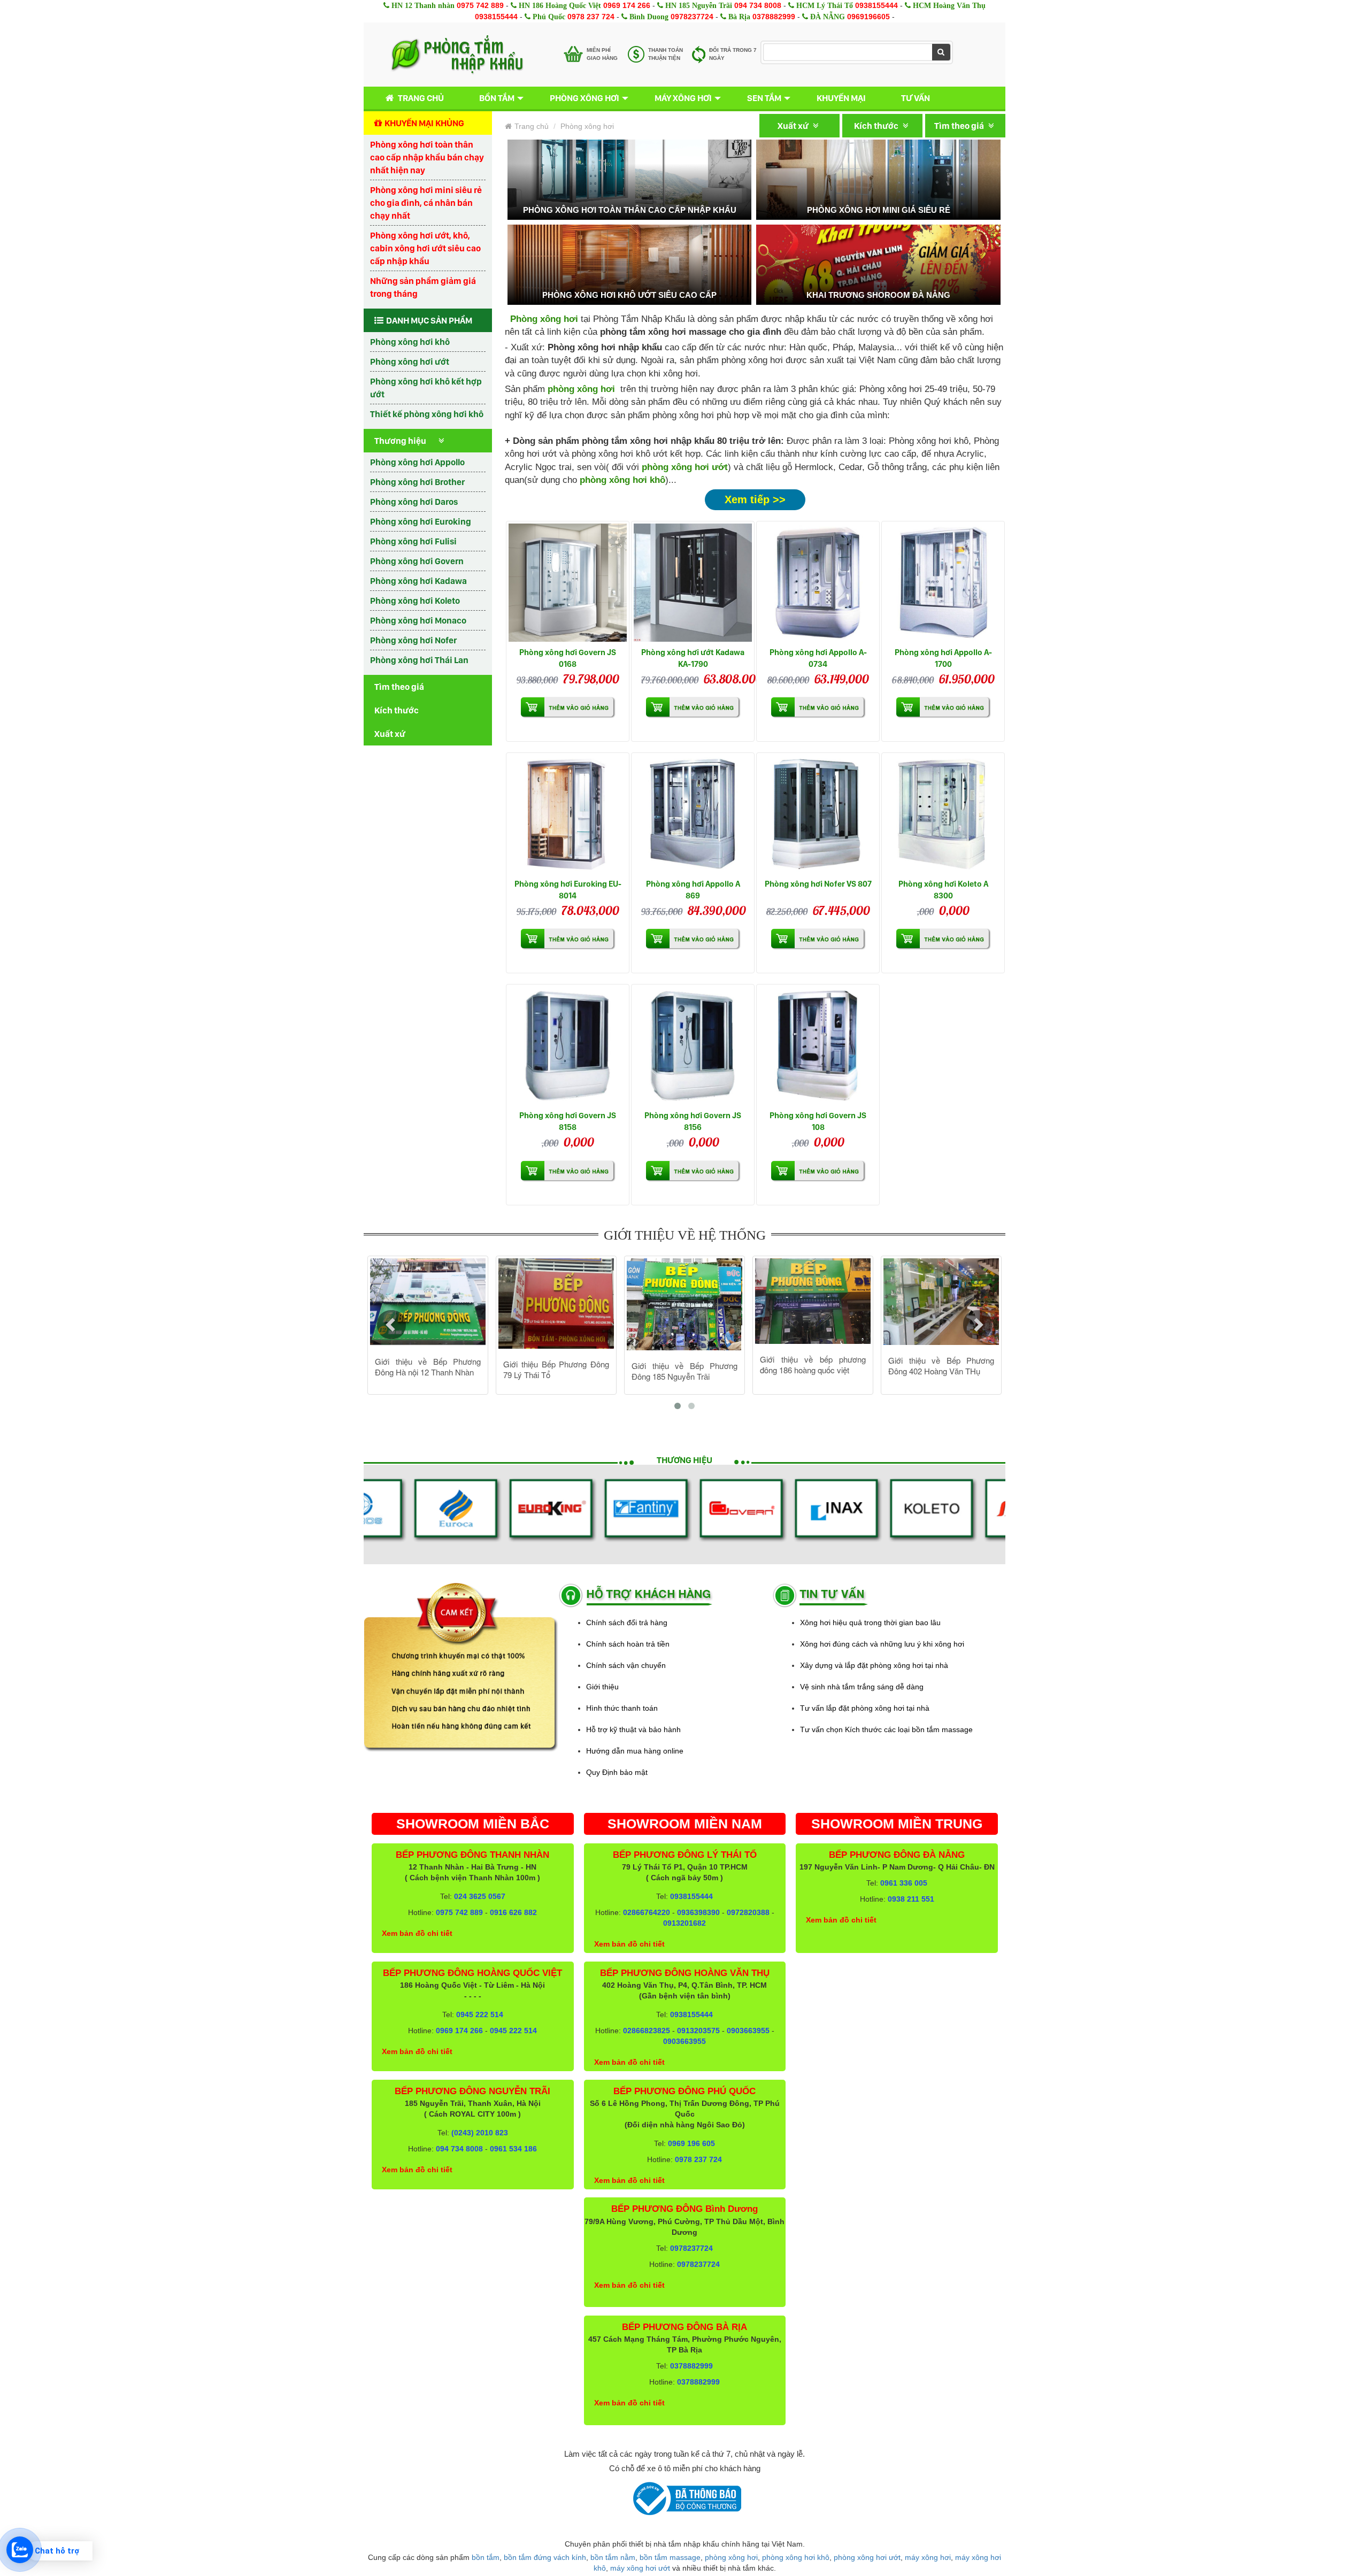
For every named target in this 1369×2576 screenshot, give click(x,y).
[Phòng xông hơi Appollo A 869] (693, 814)
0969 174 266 (627, 5)
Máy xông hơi (683, 98)
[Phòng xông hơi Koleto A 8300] (943, 814)
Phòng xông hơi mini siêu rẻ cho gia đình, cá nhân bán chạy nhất (426, 203)
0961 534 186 (513, 2149)
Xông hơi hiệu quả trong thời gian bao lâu (870, 1623)
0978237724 (692, 17)
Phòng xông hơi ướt (410, 362)
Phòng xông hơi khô (410, 342)
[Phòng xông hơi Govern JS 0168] (568, 583)
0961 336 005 (904, 1883)
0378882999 (774, 17)
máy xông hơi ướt (640, 2568)
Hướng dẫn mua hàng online (635, 1751)
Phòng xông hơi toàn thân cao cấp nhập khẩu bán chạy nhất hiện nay (427, 157)
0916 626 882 (513, 1912)
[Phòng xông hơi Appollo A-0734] (818, 583)
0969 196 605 (691, 2143)
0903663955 (748, 2031)
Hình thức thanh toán (622, 1708)
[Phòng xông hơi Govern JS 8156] (693, 1046)
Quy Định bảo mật (617, 1772)
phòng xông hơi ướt (867, 2557)
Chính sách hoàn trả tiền (628, 1644)
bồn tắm (486, 2557)
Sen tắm (764, 98)
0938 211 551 (911, 1899)
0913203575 (698, 2031)
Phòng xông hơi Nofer (413, 640)
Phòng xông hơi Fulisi (413, 541)
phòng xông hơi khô (622, 480)
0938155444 (876, 5)
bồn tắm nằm (613, 2557)
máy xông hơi (928, 2557)
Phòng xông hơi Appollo (417, 462)
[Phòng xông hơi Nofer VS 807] (818, 814)
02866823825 (647, 2031)
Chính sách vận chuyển (626, 1665)
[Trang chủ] (457, 55)
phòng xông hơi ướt (685, 467)
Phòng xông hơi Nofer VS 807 (818, 884)
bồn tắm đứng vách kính (545, 2557)
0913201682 (684, 1923)
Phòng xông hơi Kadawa (418, 581)
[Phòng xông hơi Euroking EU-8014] (568, 814)
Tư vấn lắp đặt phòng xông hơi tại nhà (865, 1708)
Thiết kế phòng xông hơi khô (427, 414)
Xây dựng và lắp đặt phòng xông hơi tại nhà (874, 1665)
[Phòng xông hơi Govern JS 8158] (568, 1046)
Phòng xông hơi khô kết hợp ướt (426, 388)
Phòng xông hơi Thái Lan (419, 660)
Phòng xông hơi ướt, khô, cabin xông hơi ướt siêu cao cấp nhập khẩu (425, 248)
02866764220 (647, 1912)
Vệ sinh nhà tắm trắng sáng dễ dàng (862, 1687)
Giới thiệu (602, 1687)
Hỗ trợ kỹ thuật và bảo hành (633, 1729)
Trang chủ (421, 98)
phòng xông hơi (731, 2557)
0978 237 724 (591, 17)
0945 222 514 (480, 2014)
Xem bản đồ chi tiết (417, 1933)
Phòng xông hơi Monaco (418, 620)
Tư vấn (916, 98)
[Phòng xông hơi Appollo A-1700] (943, 583)
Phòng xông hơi (584, 98)
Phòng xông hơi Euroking (421, 521)
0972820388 (748, 1912)
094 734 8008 (758, 5)
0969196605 (868, 17)
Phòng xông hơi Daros (414, 502)
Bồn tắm (497, 98)
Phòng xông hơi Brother (417, 482)
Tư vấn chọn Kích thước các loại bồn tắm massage (886, 1729)
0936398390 (698, 1912)
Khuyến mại (841, 98)
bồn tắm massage (670, 2557)
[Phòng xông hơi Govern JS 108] (818, 1046)
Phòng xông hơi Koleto (415, 601)
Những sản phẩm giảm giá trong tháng (423, 287)
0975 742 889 (480, 5)
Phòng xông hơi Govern (417, 561)
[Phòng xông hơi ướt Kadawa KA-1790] (693, 583)
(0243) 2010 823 (480, 2133)
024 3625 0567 (480, 1896)
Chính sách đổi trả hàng (627, 1623)
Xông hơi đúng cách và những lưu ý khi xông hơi (882, 1644)
